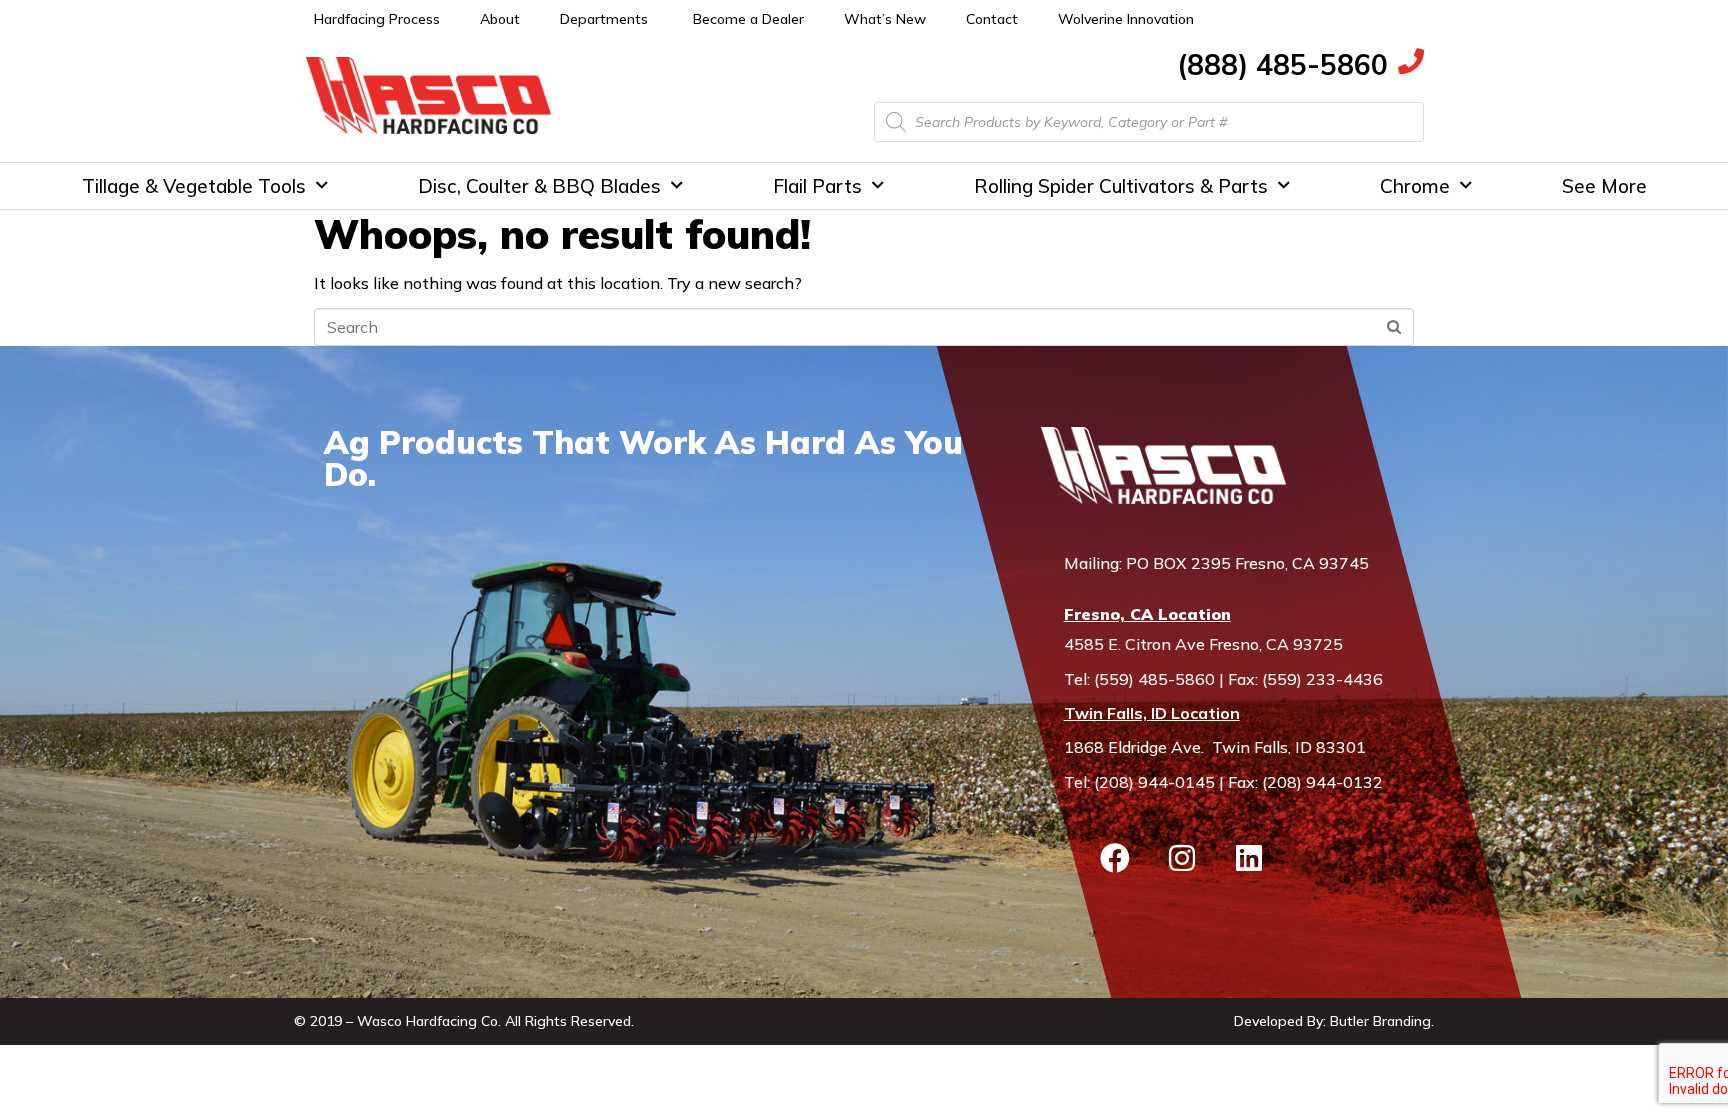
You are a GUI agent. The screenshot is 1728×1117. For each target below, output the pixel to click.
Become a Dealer (748, 19)
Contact (992, 19)
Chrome (1415, 186)
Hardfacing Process (377, 19)
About (500, 19)
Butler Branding (1380, 1021)
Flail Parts (817, 186)
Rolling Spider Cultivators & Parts (1121, 186)
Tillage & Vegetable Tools (194, 186)
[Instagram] (1182, 858)
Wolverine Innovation (1126, 19)
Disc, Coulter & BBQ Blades (539, 186)
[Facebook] (1115, 858)
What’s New (885, 19)
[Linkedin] (1249, 858)
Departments (604, 19)
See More (1604, 186)
